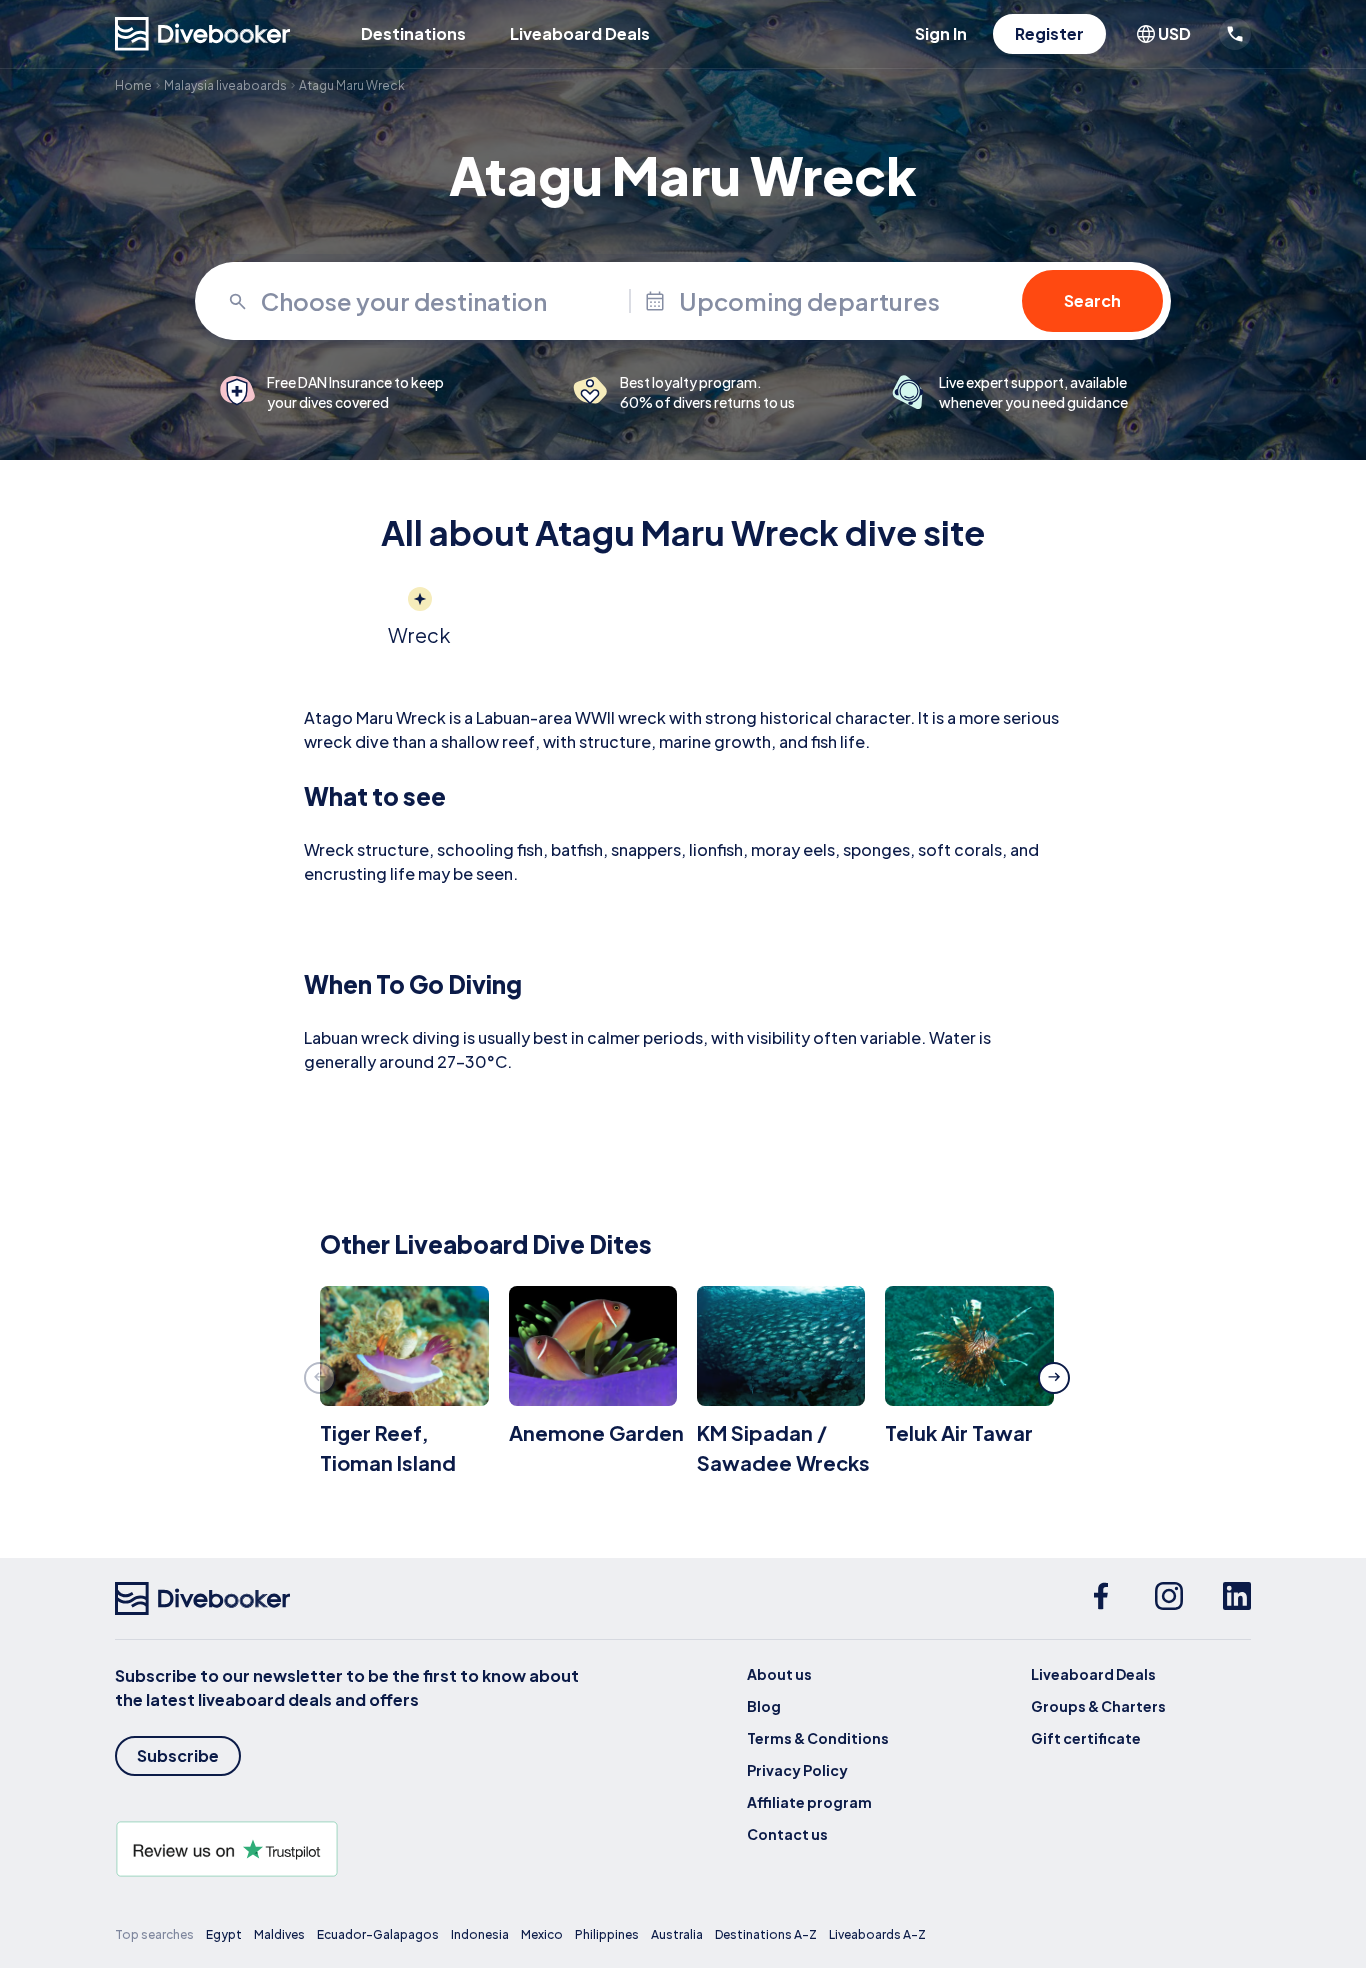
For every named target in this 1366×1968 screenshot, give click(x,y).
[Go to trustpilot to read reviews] (351, 1849)
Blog (764, 1706)
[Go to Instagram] (1169, 1599)
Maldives (279, 1934)
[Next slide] (1054, 1378)
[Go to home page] (203, 34)
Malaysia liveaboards (225, 85)
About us (779, 1674)
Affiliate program (809, 1802)
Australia (677, 1934)
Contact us (787, 1834)
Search (1092, 300)
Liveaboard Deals (580, 33)
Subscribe (178, 1755)
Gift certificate (1086, 1738)
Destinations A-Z (766, 1934)
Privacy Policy (797, 1770)
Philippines (607, 1934)
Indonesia (480, 1934)
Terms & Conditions (818, 1738)
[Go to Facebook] (1101, 1599)
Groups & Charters (1098, 1706)
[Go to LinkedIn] (1237, 1599)
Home (133, 85)
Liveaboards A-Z (877, 1934)
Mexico (542, 1934)
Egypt (224, 1934)
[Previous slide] (320, 1378)
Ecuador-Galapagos (378, 1934)
